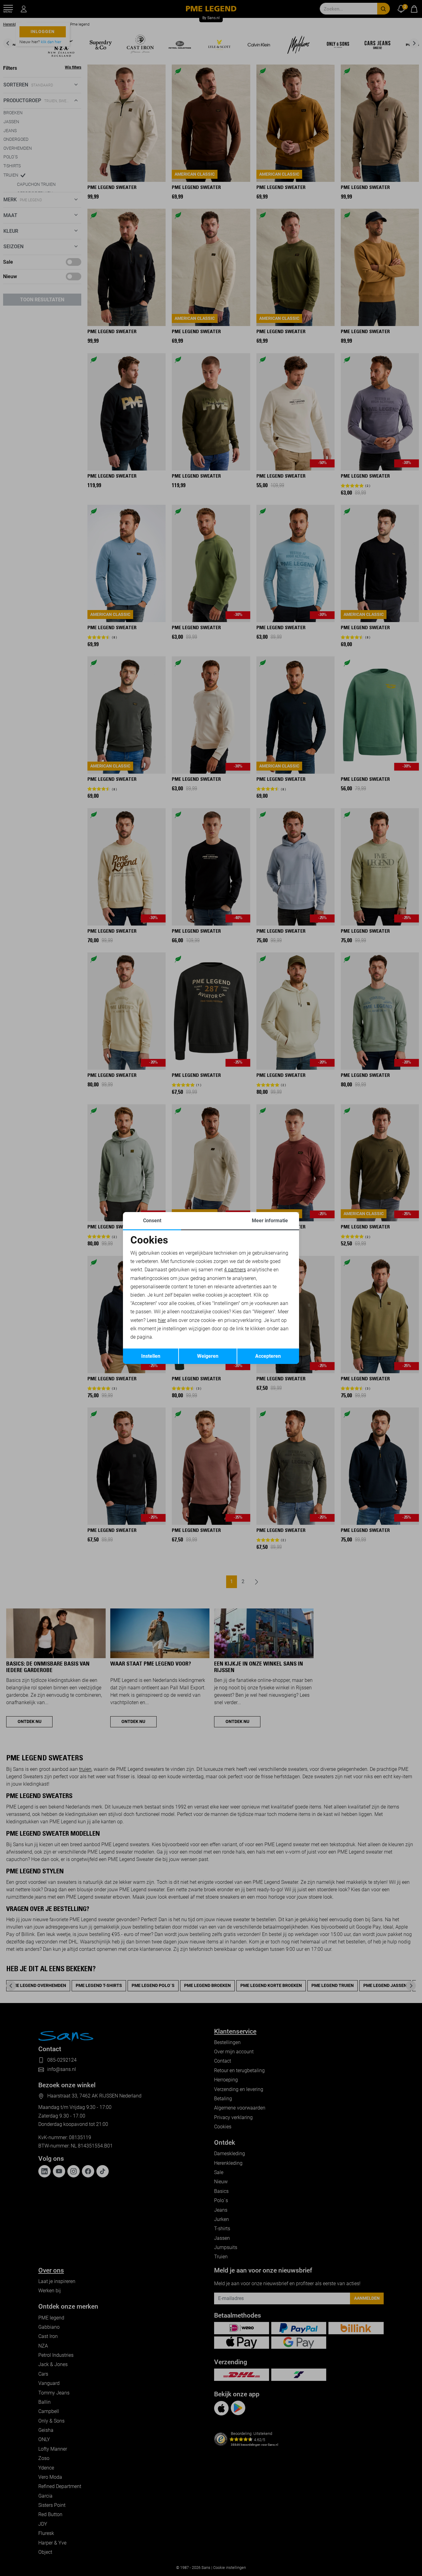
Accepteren (268, 1356)
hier (162, 1320)
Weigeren (208, 1356)
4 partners (235, 1270)
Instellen (151, 1356)
